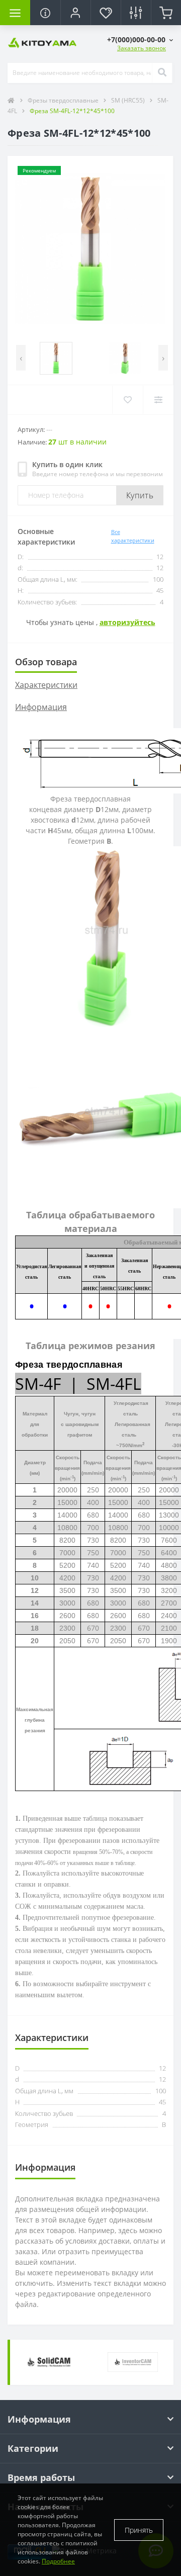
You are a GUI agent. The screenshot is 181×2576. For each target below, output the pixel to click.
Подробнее (58, 2561)
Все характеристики (133, 536)
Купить (140, 495)
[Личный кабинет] (75, 13)
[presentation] (21, 358)
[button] (140, 39)
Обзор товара (46, 662)
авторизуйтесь (127, 622)
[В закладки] (127, 400)
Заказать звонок (142, 48)
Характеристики (46, 685)
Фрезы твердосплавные (64, 100)
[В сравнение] (158, 400)
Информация (41, 707)
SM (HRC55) (129, 100)
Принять (139, 2530)
